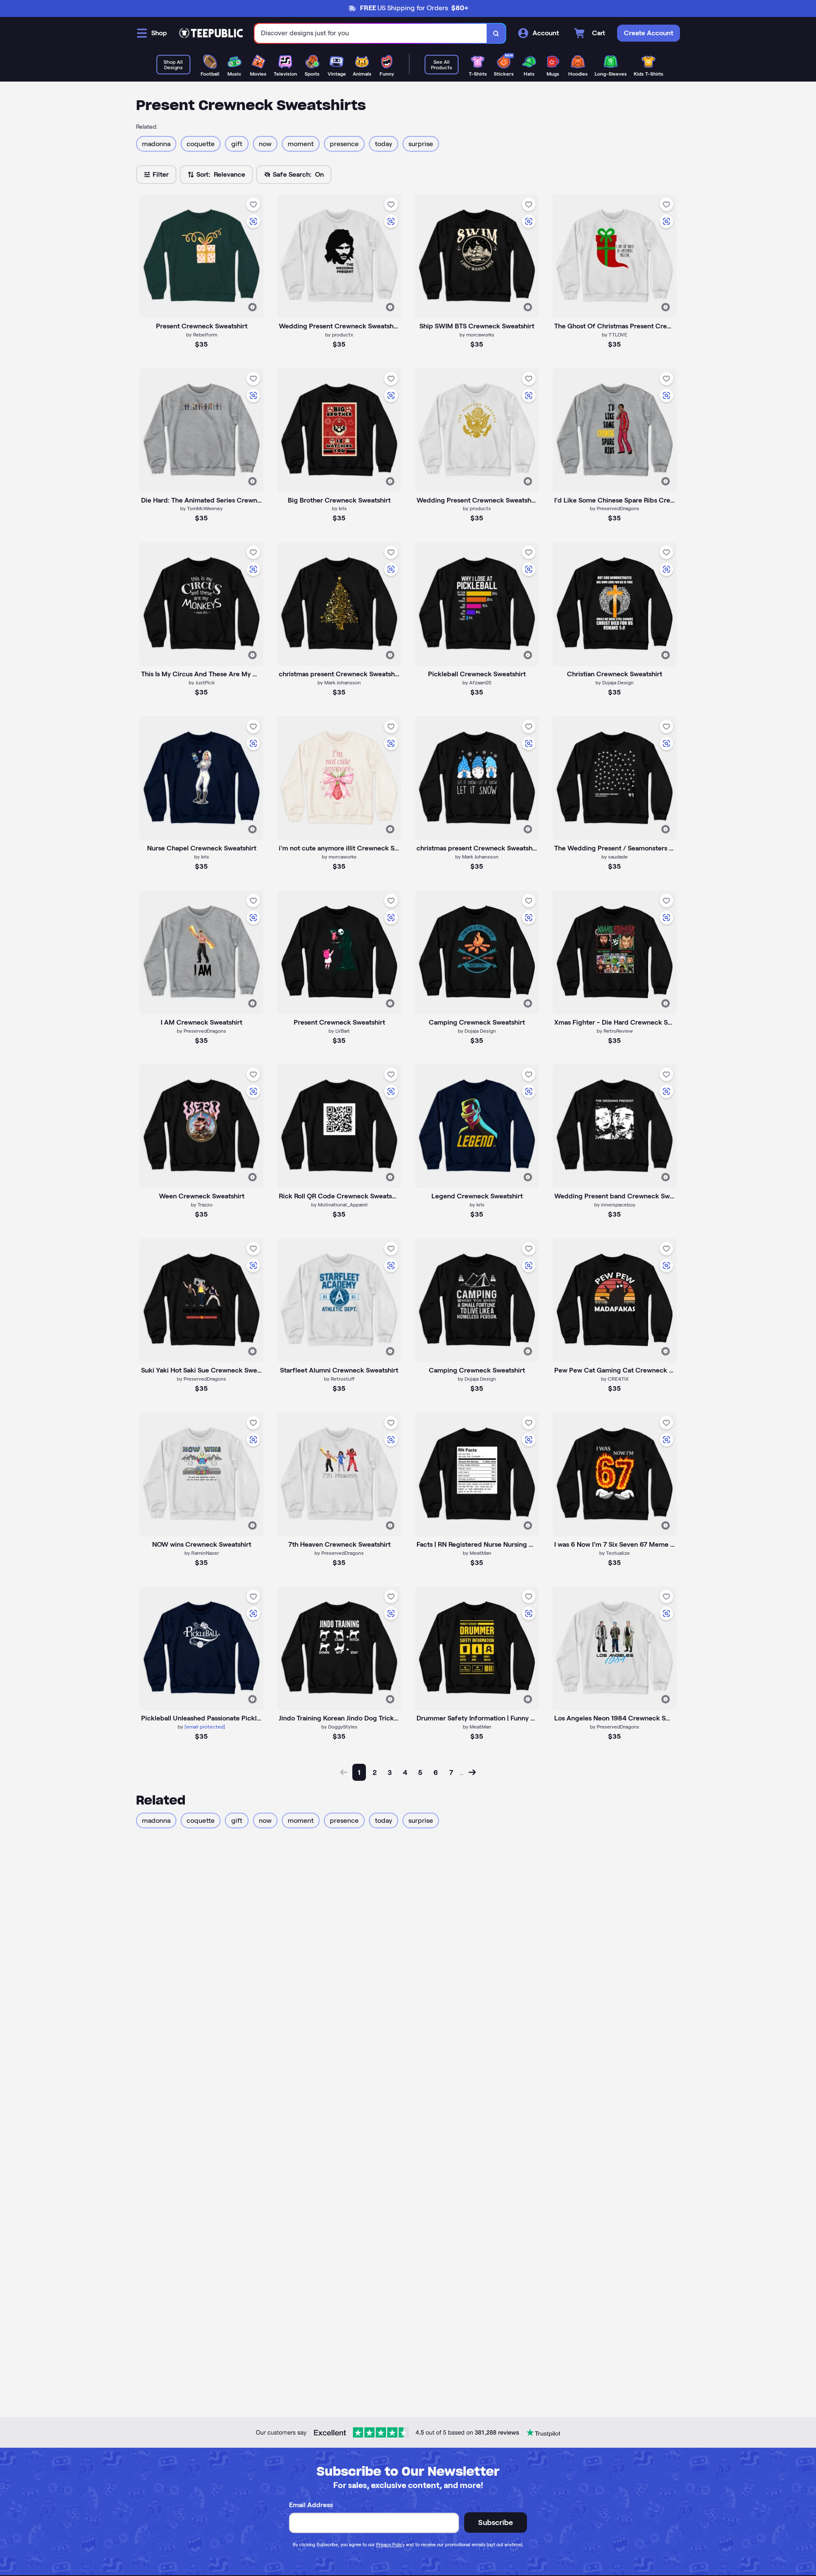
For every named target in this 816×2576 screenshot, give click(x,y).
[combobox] (371, 33)
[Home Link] (211, 33)
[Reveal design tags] (252, 307)
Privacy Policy (390, 2545)
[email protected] (205, 1727)
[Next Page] (472, 1772)
